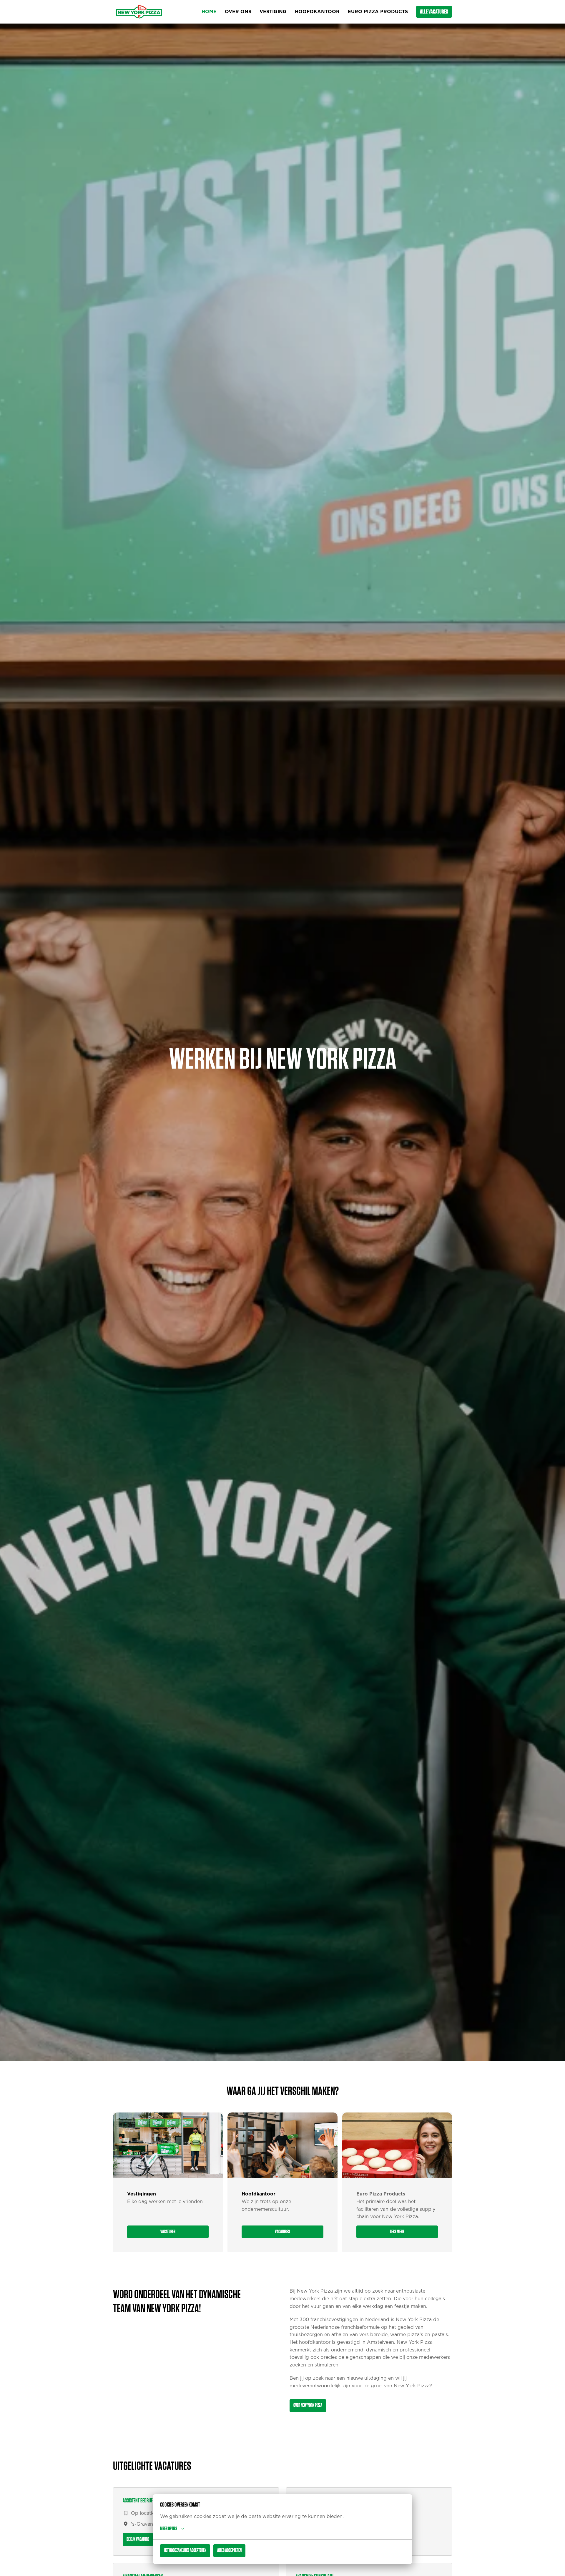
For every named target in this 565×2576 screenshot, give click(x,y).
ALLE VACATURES (434, 12)
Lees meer (397, 2232)
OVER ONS (238, 12)
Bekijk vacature (138, 2539)
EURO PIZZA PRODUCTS (378, 12)
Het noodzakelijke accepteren (185, 2550)
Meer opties (169, 2529)
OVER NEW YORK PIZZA (308, 2405)
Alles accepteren (229, 2550)
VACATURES (168, 2232)
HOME (209, 12)
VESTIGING (273, 12)
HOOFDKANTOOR (317, 12)
